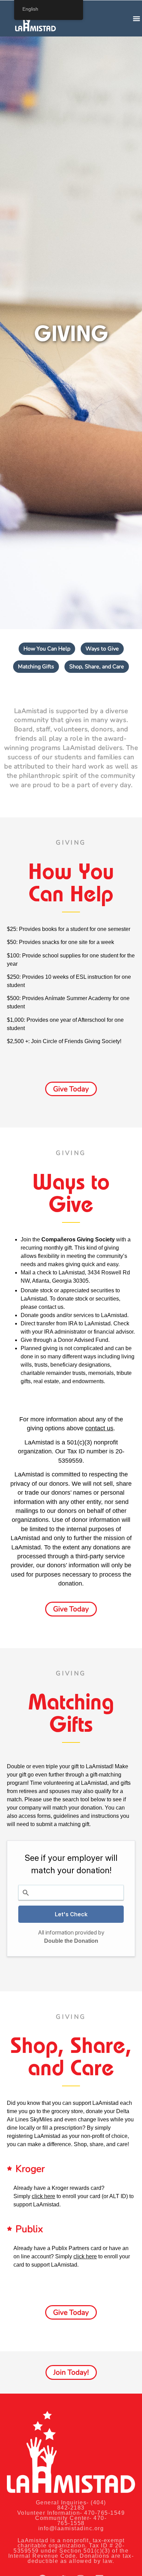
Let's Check (71, 1914)
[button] (136, 18)
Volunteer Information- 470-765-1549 (71, 2513)
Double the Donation (71, 1941)
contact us (51, 1307)
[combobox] (71, 1893)
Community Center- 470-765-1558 (71, 2521)
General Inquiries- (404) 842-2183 (71, 2505)
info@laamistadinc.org (71, 2528)
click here (85, 2256)
